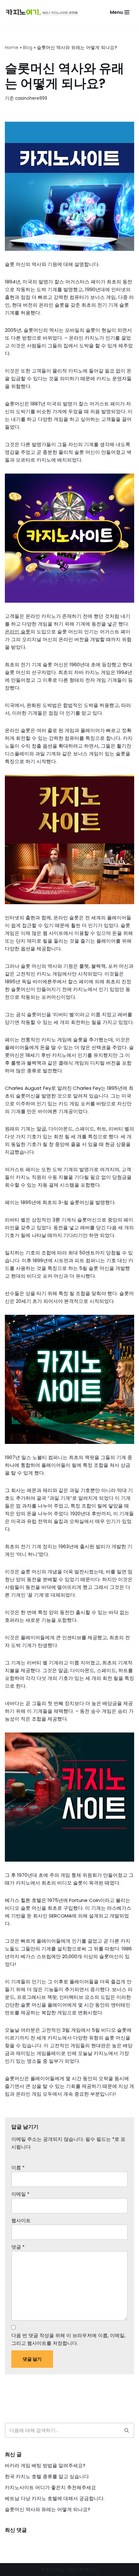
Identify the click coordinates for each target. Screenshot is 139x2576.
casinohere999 (31, 98)
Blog (28, 47)
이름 (18, 2167)
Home (12, 47)
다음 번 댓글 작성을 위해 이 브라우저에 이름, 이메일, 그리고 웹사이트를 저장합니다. (68, 2339)
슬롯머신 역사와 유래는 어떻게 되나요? (48, 2509)
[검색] (127, 2430)
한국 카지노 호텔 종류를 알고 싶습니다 (47, 2476)
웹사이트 (21, 2220)
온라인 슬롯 (18, 632)
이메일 (20, 2194)
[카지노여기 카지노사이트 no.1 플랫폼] (44, 12)
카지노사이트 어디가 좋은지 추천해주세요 (50, 2487)
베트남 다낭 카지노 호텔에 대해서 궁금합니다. (55, 2498)
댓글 (18, 2247)
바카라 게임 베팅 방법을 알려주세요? (45, 2465)
